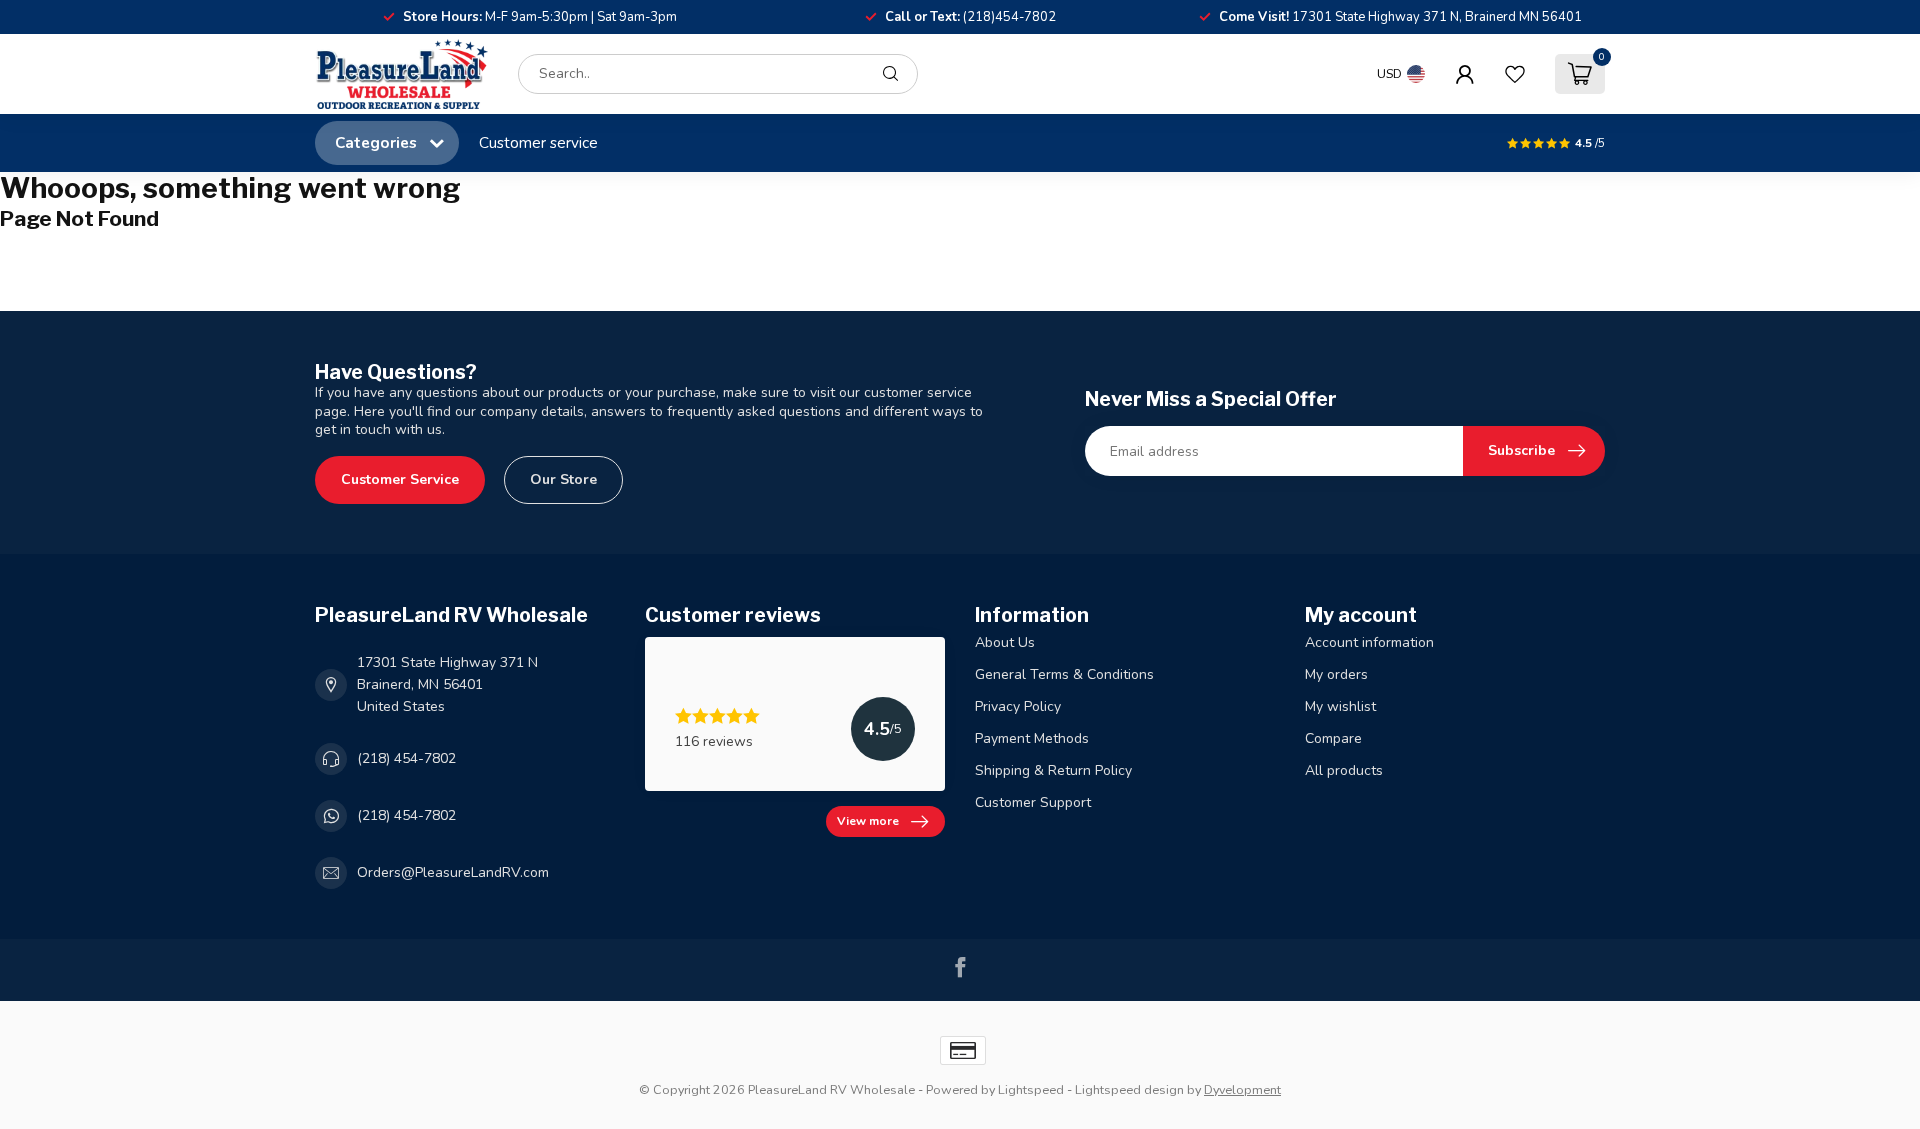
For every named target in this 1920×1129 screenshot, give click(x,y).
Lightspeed (1031, 1089)
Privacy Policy (1018, 706)
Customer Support (1033, 802)
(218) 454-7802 (406, 758)
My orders (1336, 674)
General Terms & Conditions (1064, 674)
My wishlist (1340, 706)
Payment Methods (1032, 738)
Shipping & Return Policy (1053, 770)
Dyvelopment (1242, 1089)
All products (1344, 770)
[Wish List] (1515, 74)
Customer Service (400, 479)
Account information (1369, 642)
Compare (1333, 738)
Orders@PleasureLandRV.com (453, 872)
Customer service (538, 142)
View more (868, 821)
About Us (1005, 642)
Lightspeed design (1129, 1089)
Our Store (563, 479)
